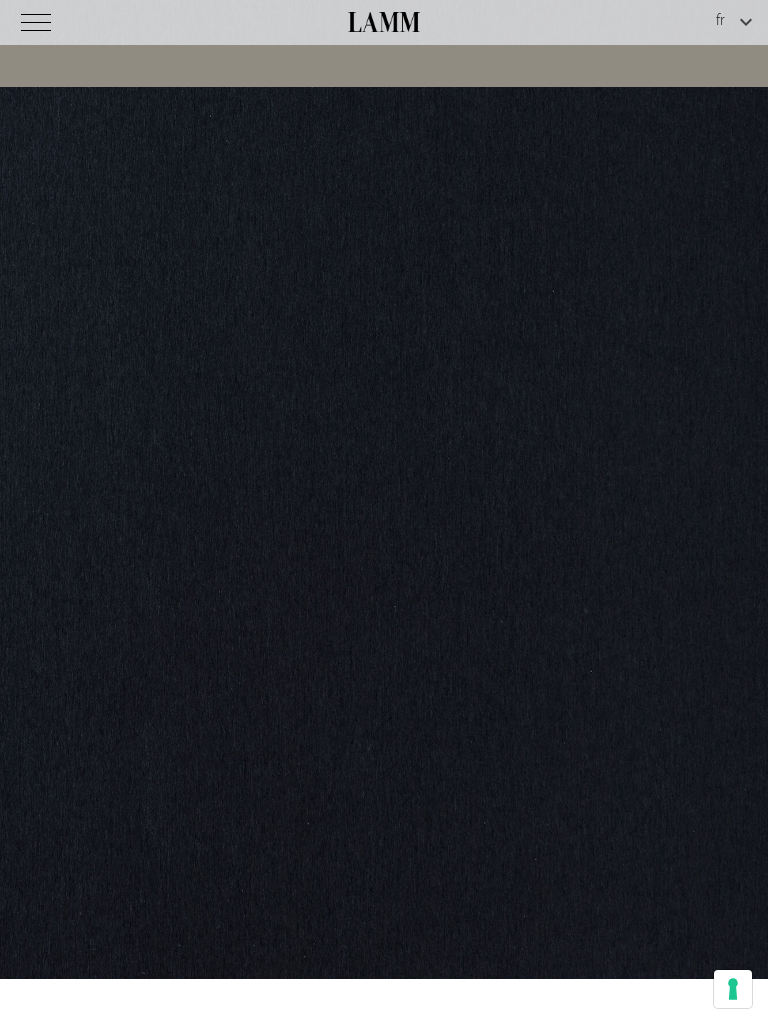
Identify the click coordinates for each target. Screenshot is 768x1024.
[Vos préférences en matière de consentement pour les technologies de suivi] (733, 989)
